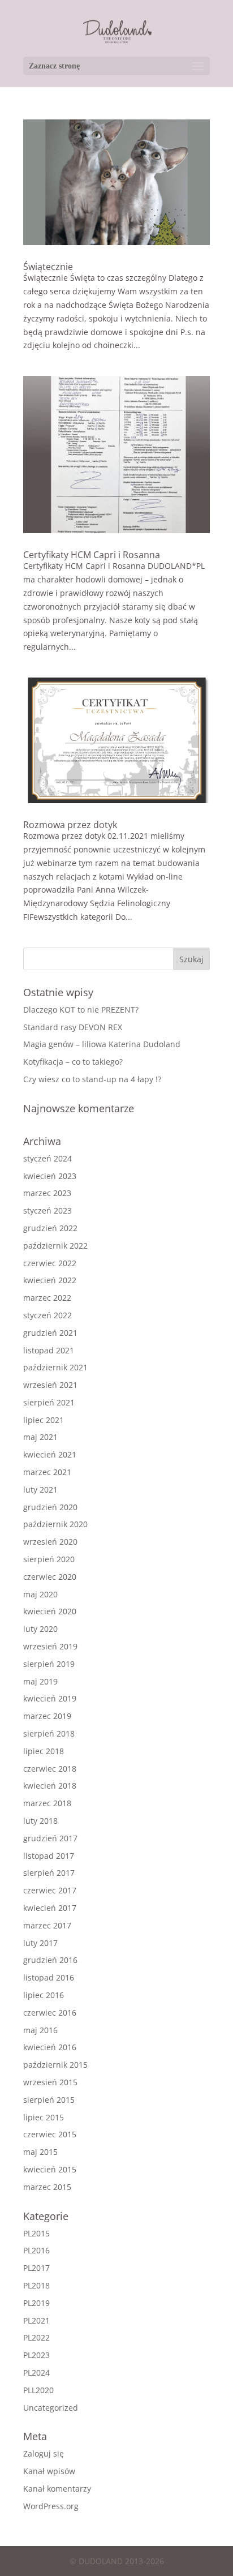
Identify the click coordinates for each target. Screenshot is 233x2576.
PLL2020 (38, 2390)
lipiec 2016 (44, 1995)
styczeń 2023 (48, 1210)
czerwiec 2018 (50, 1769)
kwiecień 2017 (50, 1908)
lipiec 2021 (44, 1420)
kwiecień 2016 (50, 2047)
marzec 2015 (47, 2187)
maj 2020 (40, 1594)
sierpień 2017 (49, 1873)
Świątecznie (48, 267)
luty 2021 (40, 1490)
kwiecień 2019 (50, 1698)
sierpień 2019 (49, 1664)
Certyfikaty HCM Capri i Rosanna (92, 555)
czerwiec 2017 (50, 1890)
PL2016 (36, 2250)
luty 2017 (40, 1943)
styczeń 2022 (48, 1315)
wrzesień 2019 (50, 1646)
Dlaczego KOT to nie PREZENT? (81, 1010)
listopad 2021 (49, 1350)
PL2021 (36, 2320)
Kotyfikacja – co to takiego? (73, 1062)
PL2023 (36, 2355)
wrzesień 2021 (50, 1385)
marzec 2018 (47, 1803)
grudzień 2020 (50, 1507)
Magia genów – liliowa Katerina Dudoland (102, 1044)
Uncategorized (51, 2408)
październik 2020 (55, 1524)
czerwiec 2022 (50, 1263)
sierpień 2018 (49, 1733)
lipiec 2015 (44, 2117)
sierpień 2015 (49, 2100)
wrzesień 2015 (50, 2082)
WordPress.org (51, 2506)
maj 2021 (40, 1437)
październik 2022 (55, 1246)
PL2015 (36, 2233)
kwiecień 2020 (50, 1611)
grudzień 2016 (50, 1960)
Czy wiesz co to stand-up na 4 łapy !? (92, 1079)
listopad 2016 (49, 1977)
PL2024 (36, 2373)
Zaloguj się (44, 2453)
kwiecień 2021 (50, 1454)
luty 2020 (40, 1629)
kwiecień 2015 (50, 2169)
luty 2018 (40, 1821)
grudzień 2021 (50, 1333)
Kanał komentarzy (57, 2489)
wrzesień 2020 (50, 1542)
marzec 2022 (47, 1298)
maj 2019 (40, 1681)
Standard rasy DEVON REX (73, 1027)
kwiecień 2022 (50, 1280)
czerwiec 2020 (50, 1577)
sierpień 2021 (49, 1402)
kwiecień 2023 (50, 1176)
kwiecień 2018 (50, 1786)
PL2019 (36, 2303)
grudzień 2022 (50, 1228)
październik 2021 (55, 1367)
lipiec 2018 (44, 1751)
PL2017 (36, 2268)
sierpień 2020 (49, 1559)
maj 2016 (40, 2030)
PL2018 (36, 2285)
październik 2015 (55, 2065)
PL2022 (36, 2337)
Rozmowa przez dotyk (70, 825)
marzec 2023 (47, 1193)
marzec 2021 (47, 1472)
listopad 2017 (49, 1856)
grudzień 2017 (50, 1838)
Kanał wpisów (49, 2471)
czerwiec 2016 (50, 2013)
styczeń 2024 (48, 1158)
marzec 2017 (47, 1925)
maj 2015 (40, 2152)
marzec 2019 (47, 1716)
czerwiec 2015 (50, 2134)
